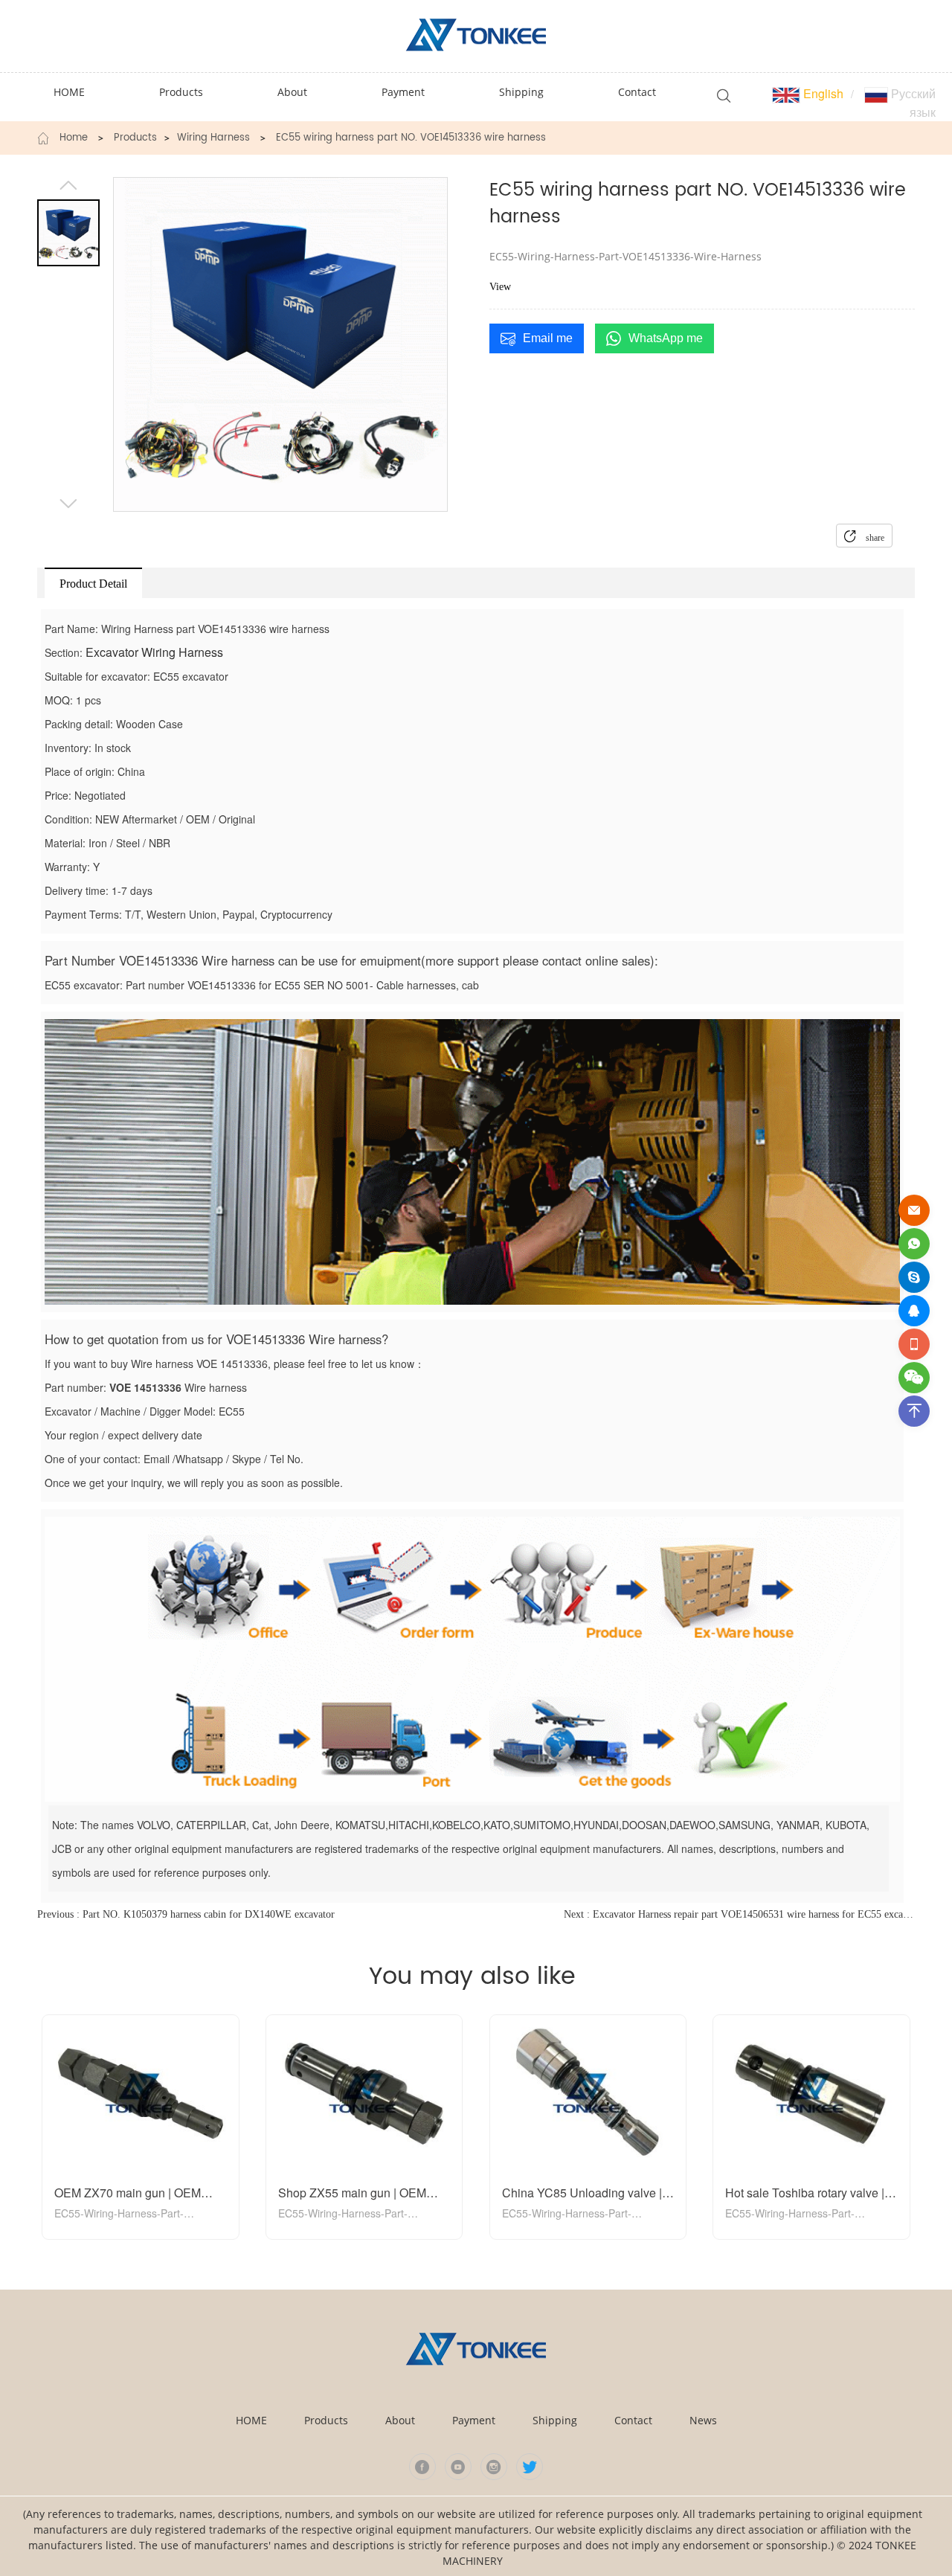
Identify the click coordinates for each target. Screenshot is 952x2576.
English (822, 93)
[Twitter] (530, 2467)
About (400, 2420)
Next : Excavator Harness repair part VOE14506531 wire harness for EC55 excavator (739, 1914)
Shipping (555, 2420)
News (703, 2420)
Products (135, 138)
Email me (548, 338)
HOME (251, 2420)
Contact (633, 2420)
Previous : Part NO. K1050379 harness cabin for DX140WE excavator (186, 1914)
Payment (474, 2420)
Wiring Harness (213, 138)
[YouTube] (458, 2467)
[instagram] (494, 2467)
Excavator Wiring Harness (154, 652)
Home (74, 138)
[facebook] (422, 2467)
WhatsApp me (666, 338)
